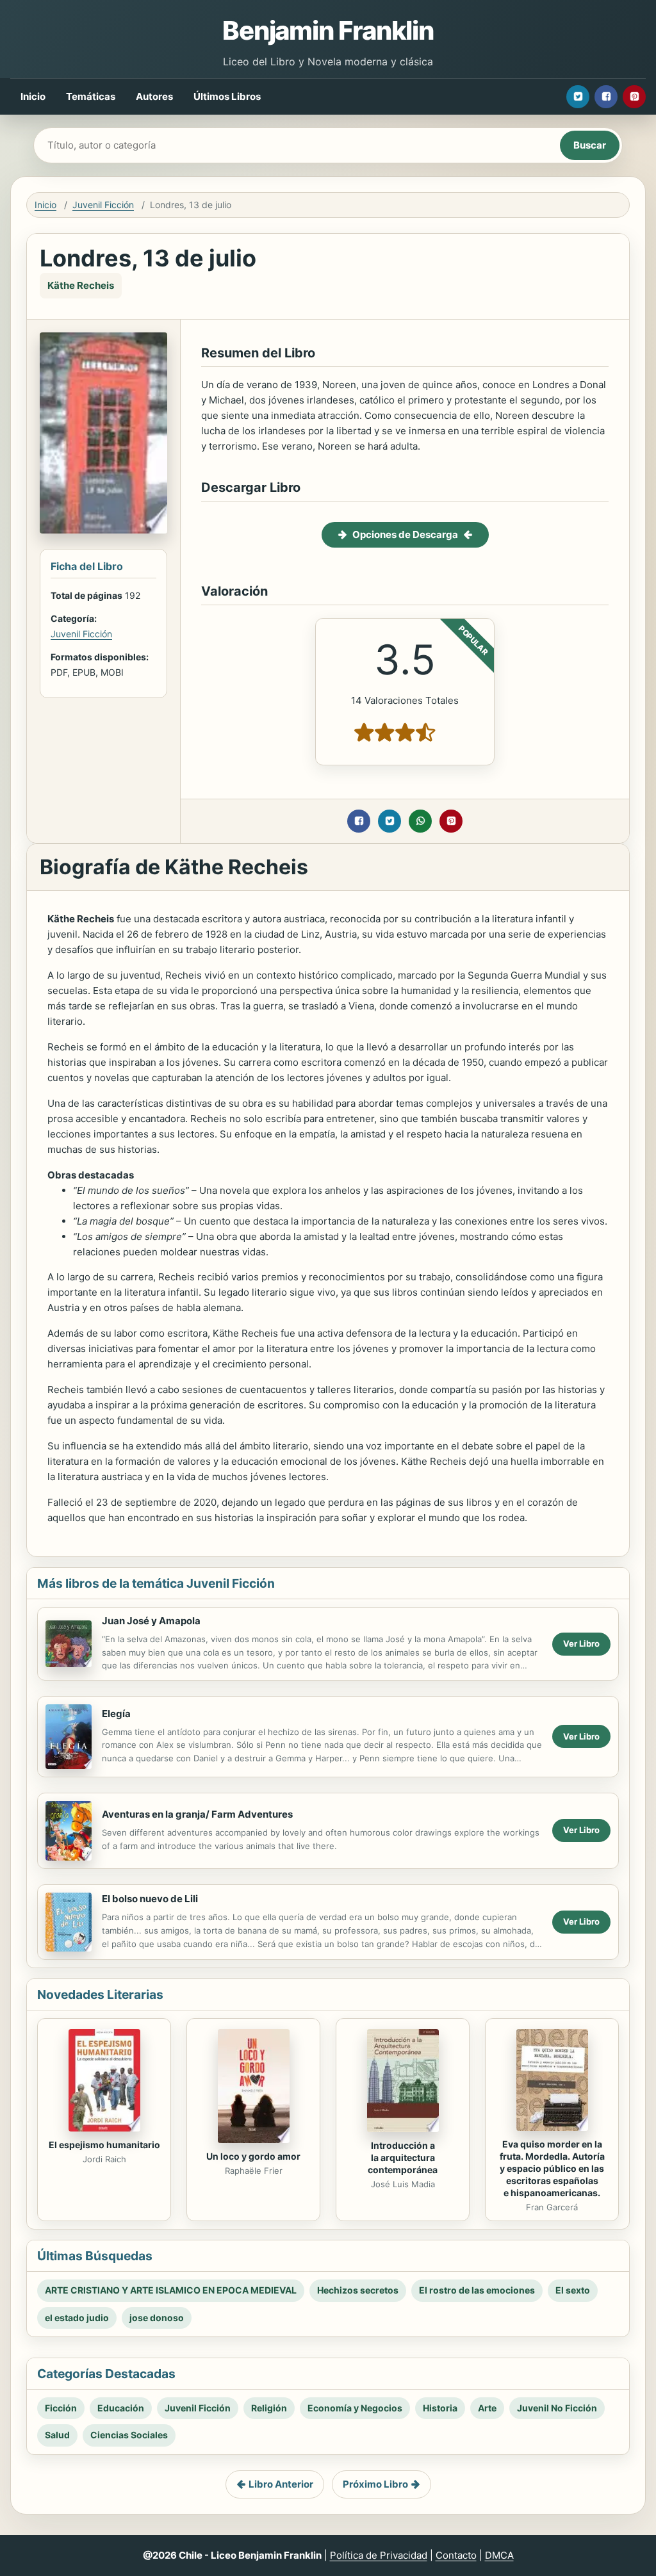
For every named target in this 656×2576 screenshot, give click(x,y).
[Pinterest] (634, 97)
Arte (487, 2408)
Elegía (116, 1714)
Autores (154, 96)
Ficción (61, 2408)
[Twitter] (578, 97)
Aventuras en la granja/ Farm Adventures (197, 1814)
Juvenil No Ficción (557, 2408)
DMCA (499, 2555)
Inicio (33, 96)
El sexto (573, 2290)
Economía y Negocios (355, 2408)
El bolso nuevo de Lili (150, 1899)
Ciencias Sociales (129, 2435)
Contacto (456, 2555)
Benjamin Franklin (328, 30)
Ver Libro (581, 1643)
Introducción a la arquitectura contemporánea (403, 2157)
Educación (121, 2408)
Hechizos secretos (358, 2290)
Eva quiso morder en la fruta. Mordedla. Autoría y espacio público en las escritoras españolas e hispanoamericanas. (552, 2168)
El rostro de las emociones (477, 2290)
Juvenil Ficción (103, 205)
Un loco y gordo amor (253, 2156)
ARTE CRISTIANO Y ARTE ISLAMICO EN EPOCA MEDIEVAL (171, 2290)
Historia (440, 2408)
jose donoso (157, 2318)
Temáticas (91, 96)
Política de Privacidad (379, 2555)
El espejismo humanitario (104, 2145)
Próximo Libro (375, 2484)
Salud (57, 2435)
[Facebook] (606, 97)
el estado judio (77, 2318)
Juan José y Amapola (151, 1621)
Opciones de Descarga (405, 534)
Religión (269, 2408)
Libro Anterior (281, 2484)
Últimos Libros (227, 96)
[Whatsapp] (420, 821)
